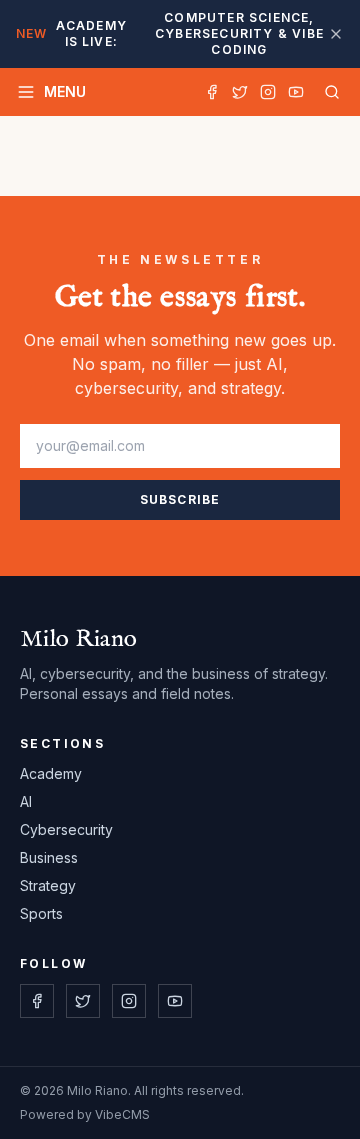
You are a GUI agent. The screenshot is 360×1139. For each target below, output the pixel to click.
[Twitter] (240, 92)
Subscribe (180, 499)
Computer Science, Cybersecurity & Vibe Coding (170, 33)
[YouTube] (296, 92)
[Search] (328, 92)
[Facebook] (212, 92)
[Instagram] (268, 92)
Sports (41, 913)
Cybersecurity (66, 829)
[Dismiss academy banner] (336, 34)
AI (26, 801)
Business (49, 857)
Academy (51, 773)
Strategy (48, 885)
